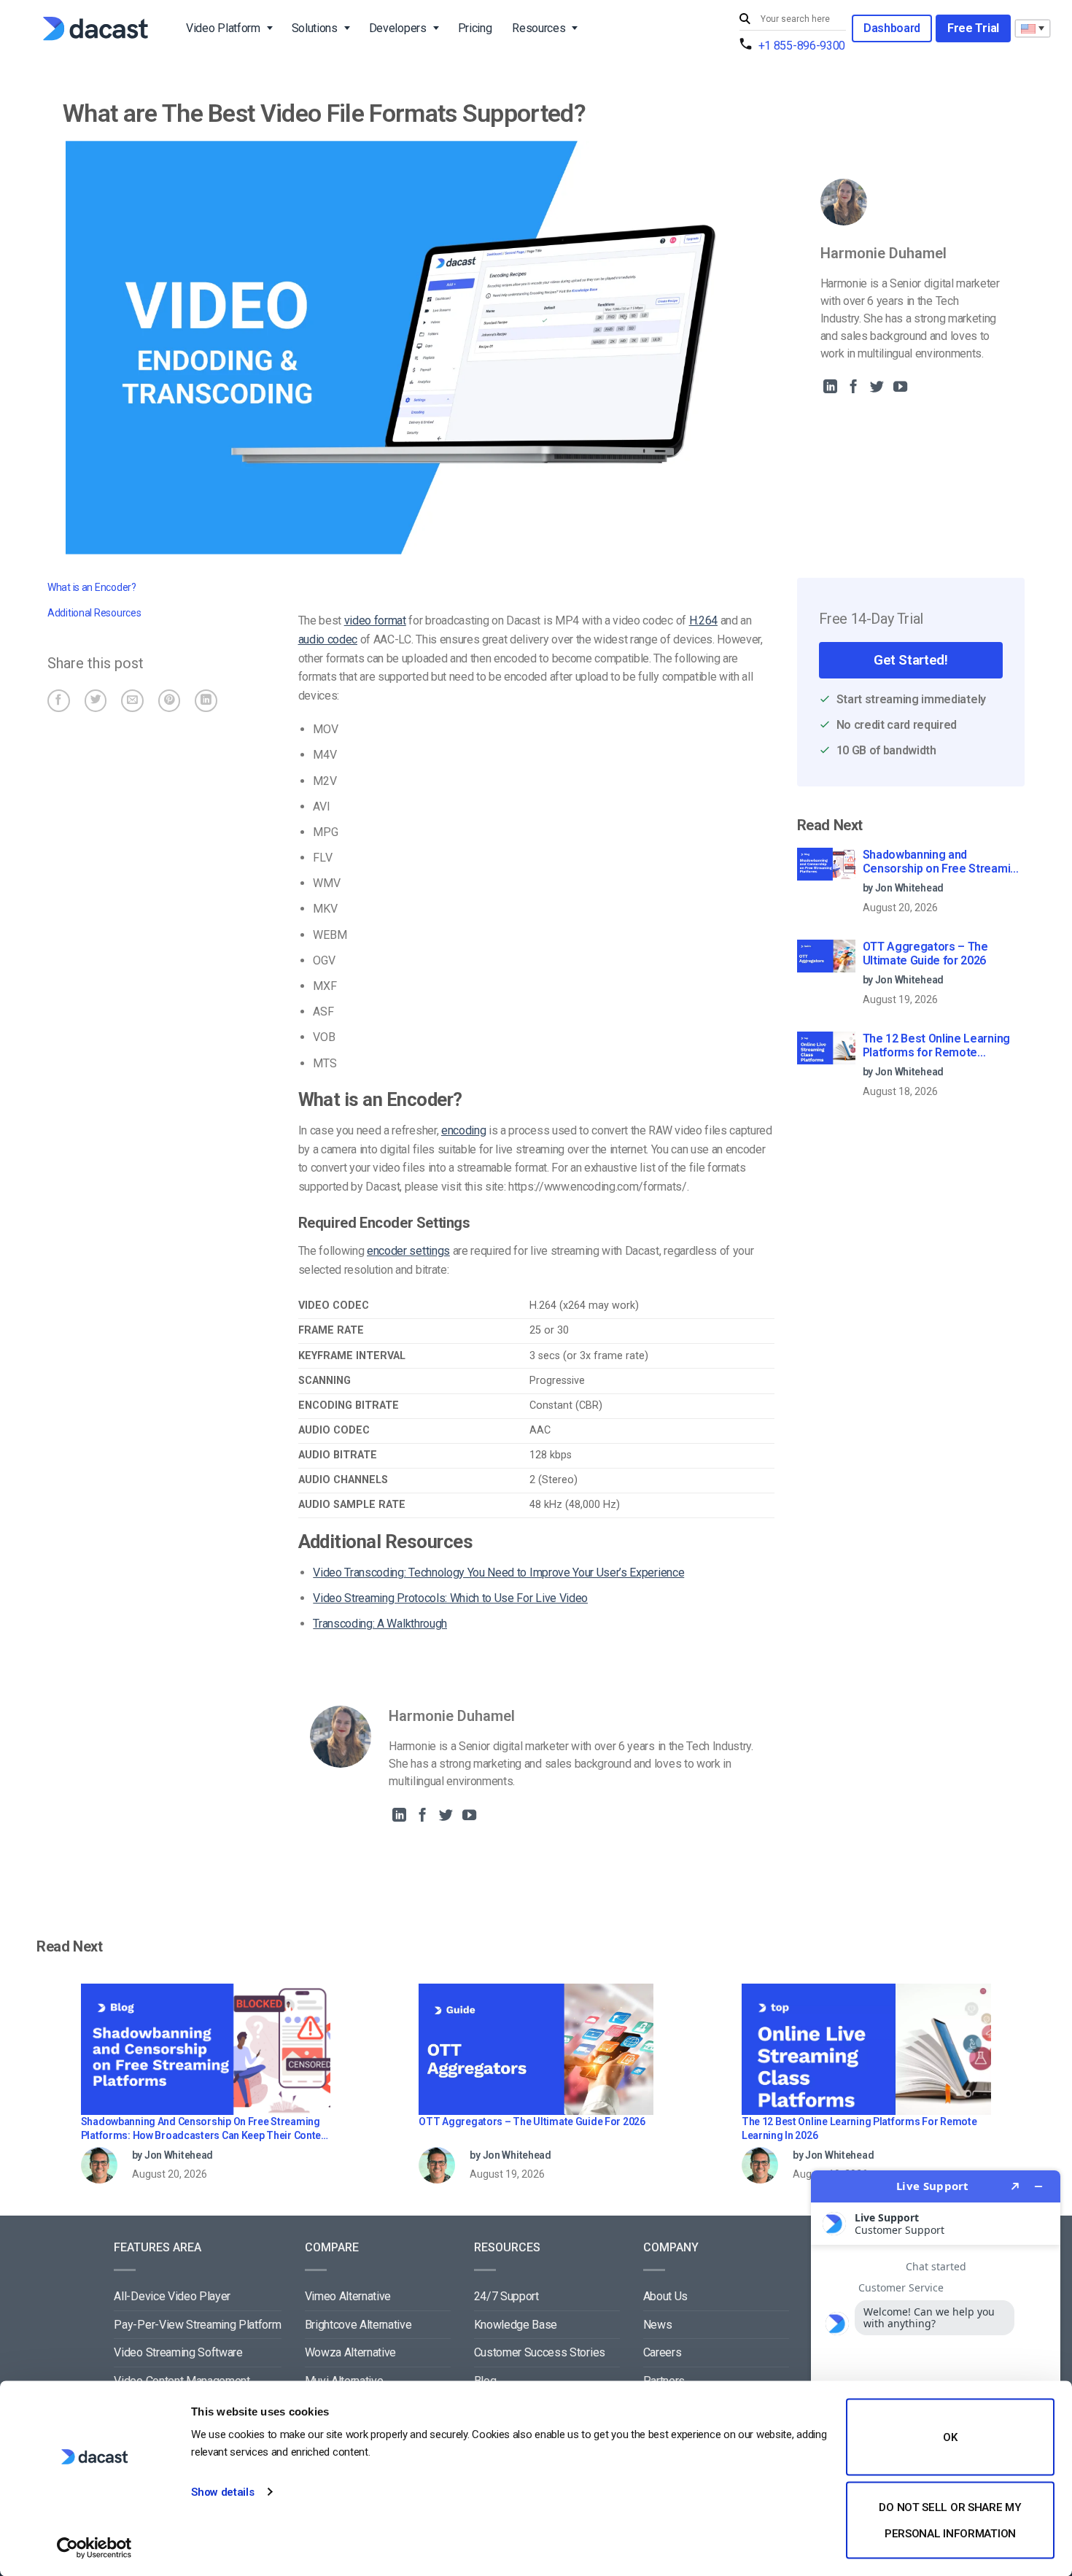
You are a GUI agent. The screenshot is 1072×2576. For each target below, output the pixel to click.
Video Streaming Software (178, 2352)
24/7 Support (506, 2296)
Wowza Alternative (351, 2352)
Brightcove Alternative (358, 2325)
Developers (398, 28)
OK (950, 2437)
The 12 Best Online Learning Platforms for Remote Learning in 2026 (936, 1046)
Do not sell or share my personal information (950, 2520)
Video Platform (223, 28)
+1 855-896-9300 (802, 46)
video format (375, 620)
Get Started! (910, 660)
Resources (539, 28)
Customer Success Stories (540, 2352)
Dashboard (892, 28)
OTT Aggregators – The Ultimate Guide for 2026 (925, 954)
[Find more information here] (936, 2367)
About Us (665, 2296)
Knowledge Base (516, 2325)
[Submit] (747, 19)
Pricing (475, 28)
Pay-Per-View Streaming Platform (197, 2325)
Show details (222, 2492)
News (658, 2325)
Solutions (315, 28)
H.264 (703, 620)
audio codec (328, 639)
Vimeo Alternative (348, 2296)
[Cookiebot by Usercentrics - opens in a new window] (94, 2548)
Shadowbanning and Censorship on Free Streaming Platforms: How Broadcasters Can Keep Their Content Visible (943, 862)
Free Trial (973, 28)
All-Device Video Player (172, 2296)
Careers (663, 2352)
